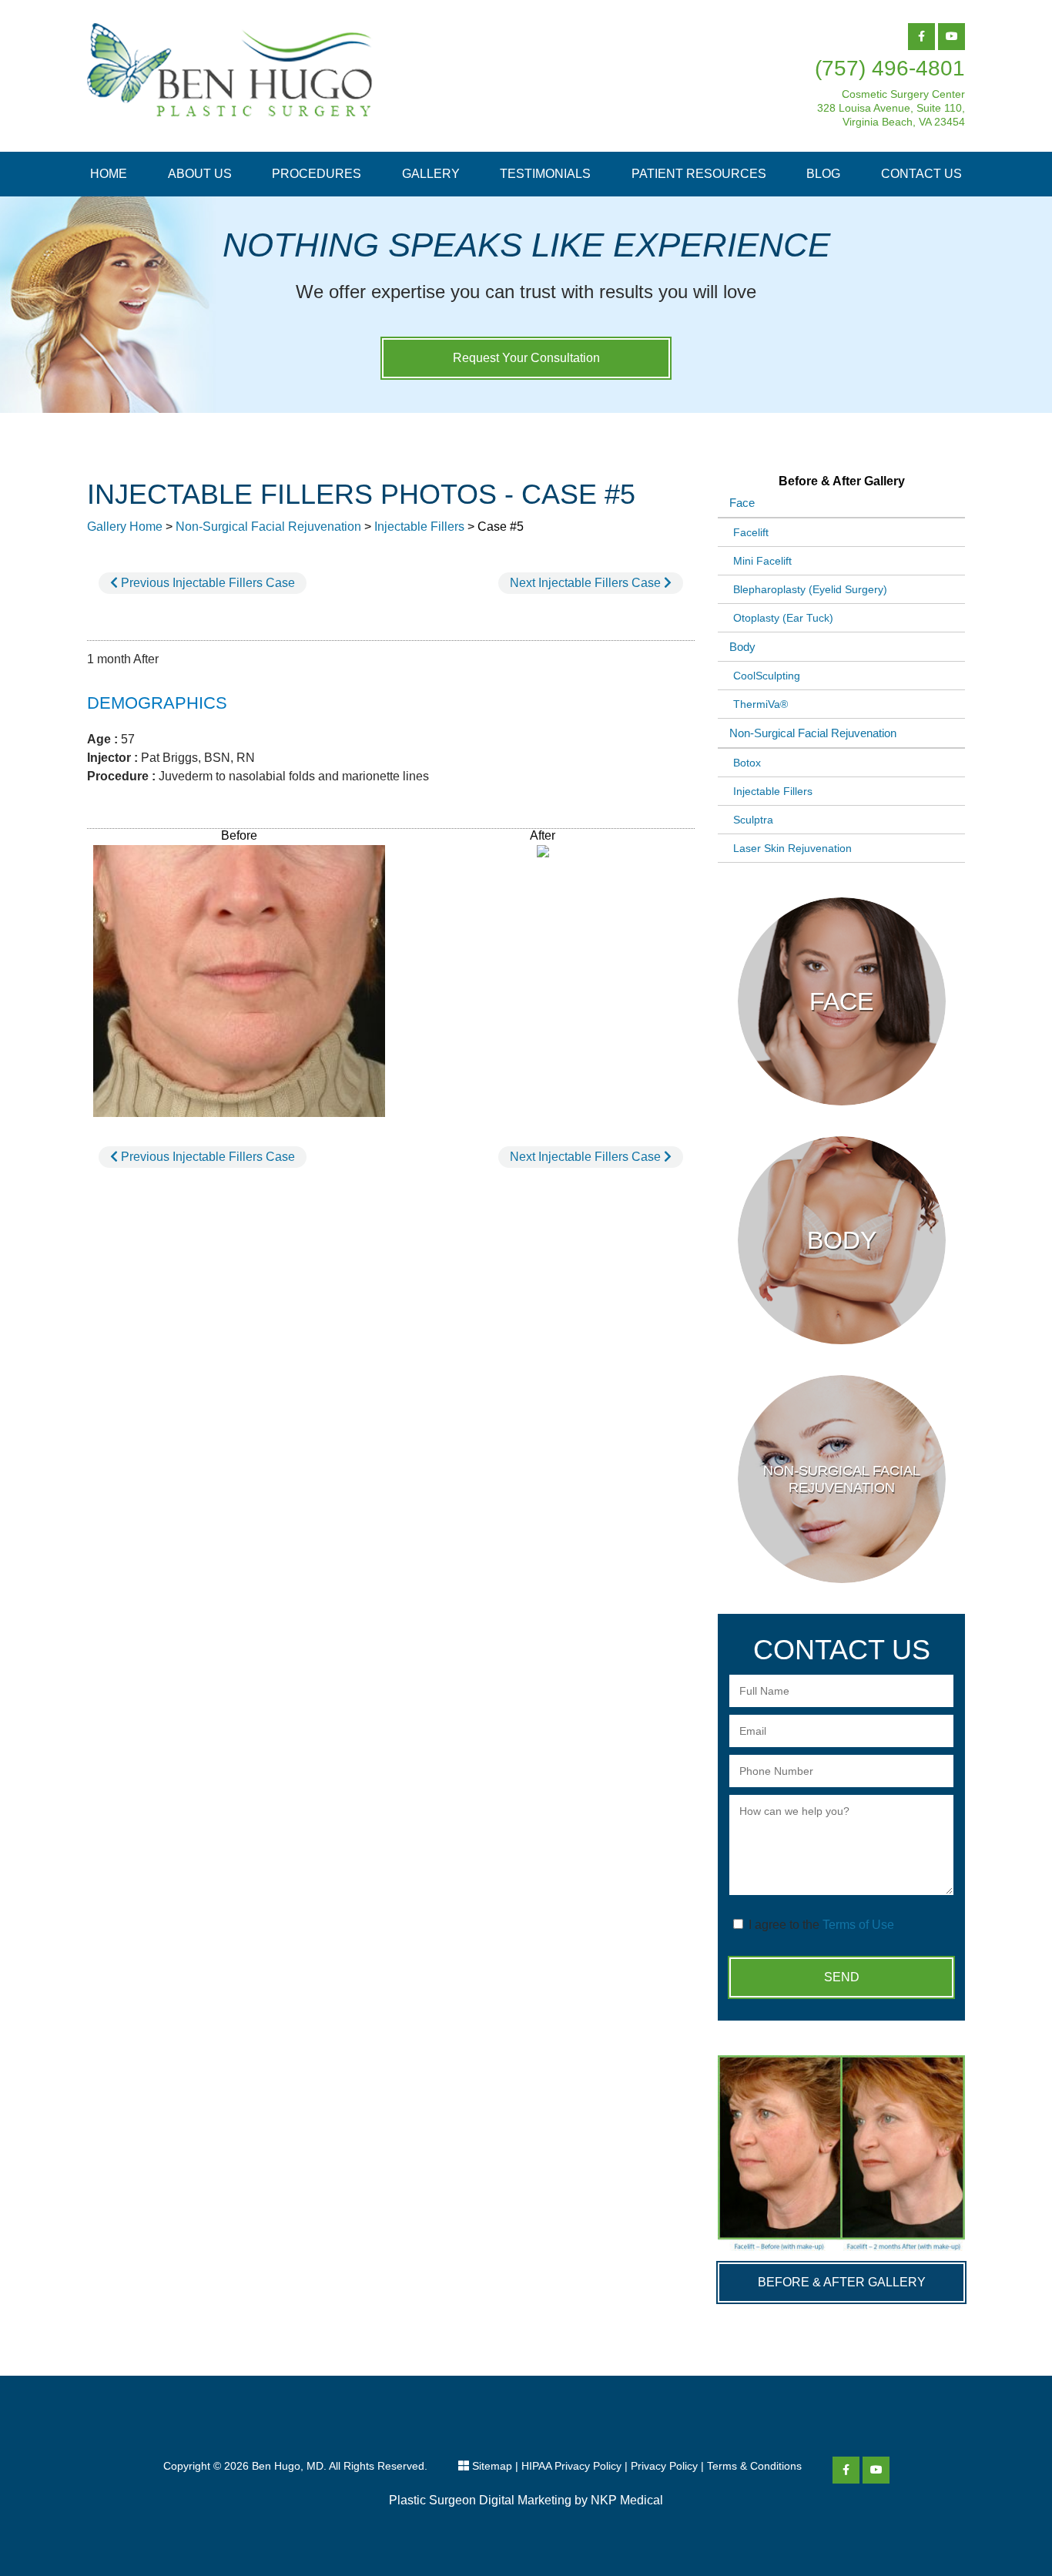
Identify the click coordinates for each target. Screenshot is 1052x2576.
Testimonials (545, 174)
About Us (200, 174)
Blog (823, 174)
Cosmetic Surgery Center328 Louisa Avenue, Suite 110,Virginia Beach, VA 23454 (891, 108)
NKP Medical (627, 2500)
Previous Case (206, 583)
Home (109, 174)
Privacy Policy (664, 2466)
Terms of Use (858, 1925)
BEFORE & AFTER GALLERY (842, 2282)
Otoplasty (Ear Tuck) (783, 618)
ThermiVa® (761, 704)
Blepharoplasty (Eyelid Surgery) (810, 589)
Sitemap (492, 2466)
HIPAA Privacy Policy (571, 2466)
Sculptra (753, 820)
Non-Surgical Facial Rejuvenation (268, 527)
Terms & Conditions (754, 2466)
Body (742, 647)
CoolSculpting (767, 676)
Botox (747, 763)
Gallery (431, 174)
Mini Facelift (762, 561)
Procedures (317, 174)
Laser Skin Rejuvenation (792, 848)
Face (742, 503)
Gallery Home (125, 527)
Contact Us (921, 174)
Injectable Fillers (419, 527)
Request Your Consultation (526, 358)
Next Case (587, 583)
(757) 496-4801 (890, 68)
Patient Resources (699, 174)
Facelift (751, 532)
